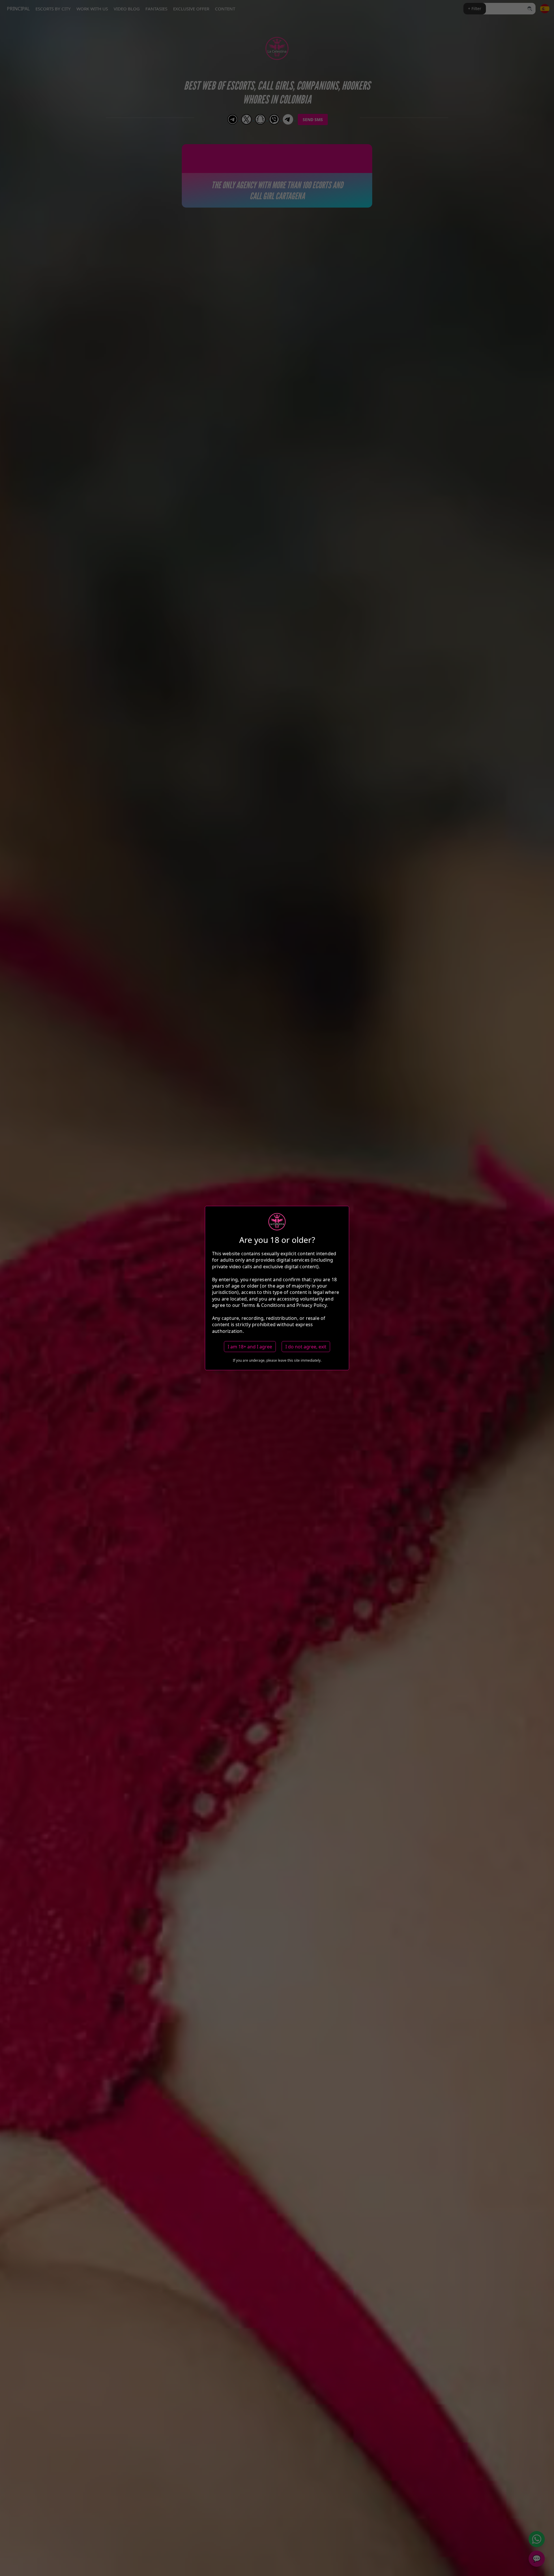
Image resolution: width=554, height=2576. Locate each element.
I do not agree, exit (306, 1347)
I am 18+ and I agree (250, 1347)
